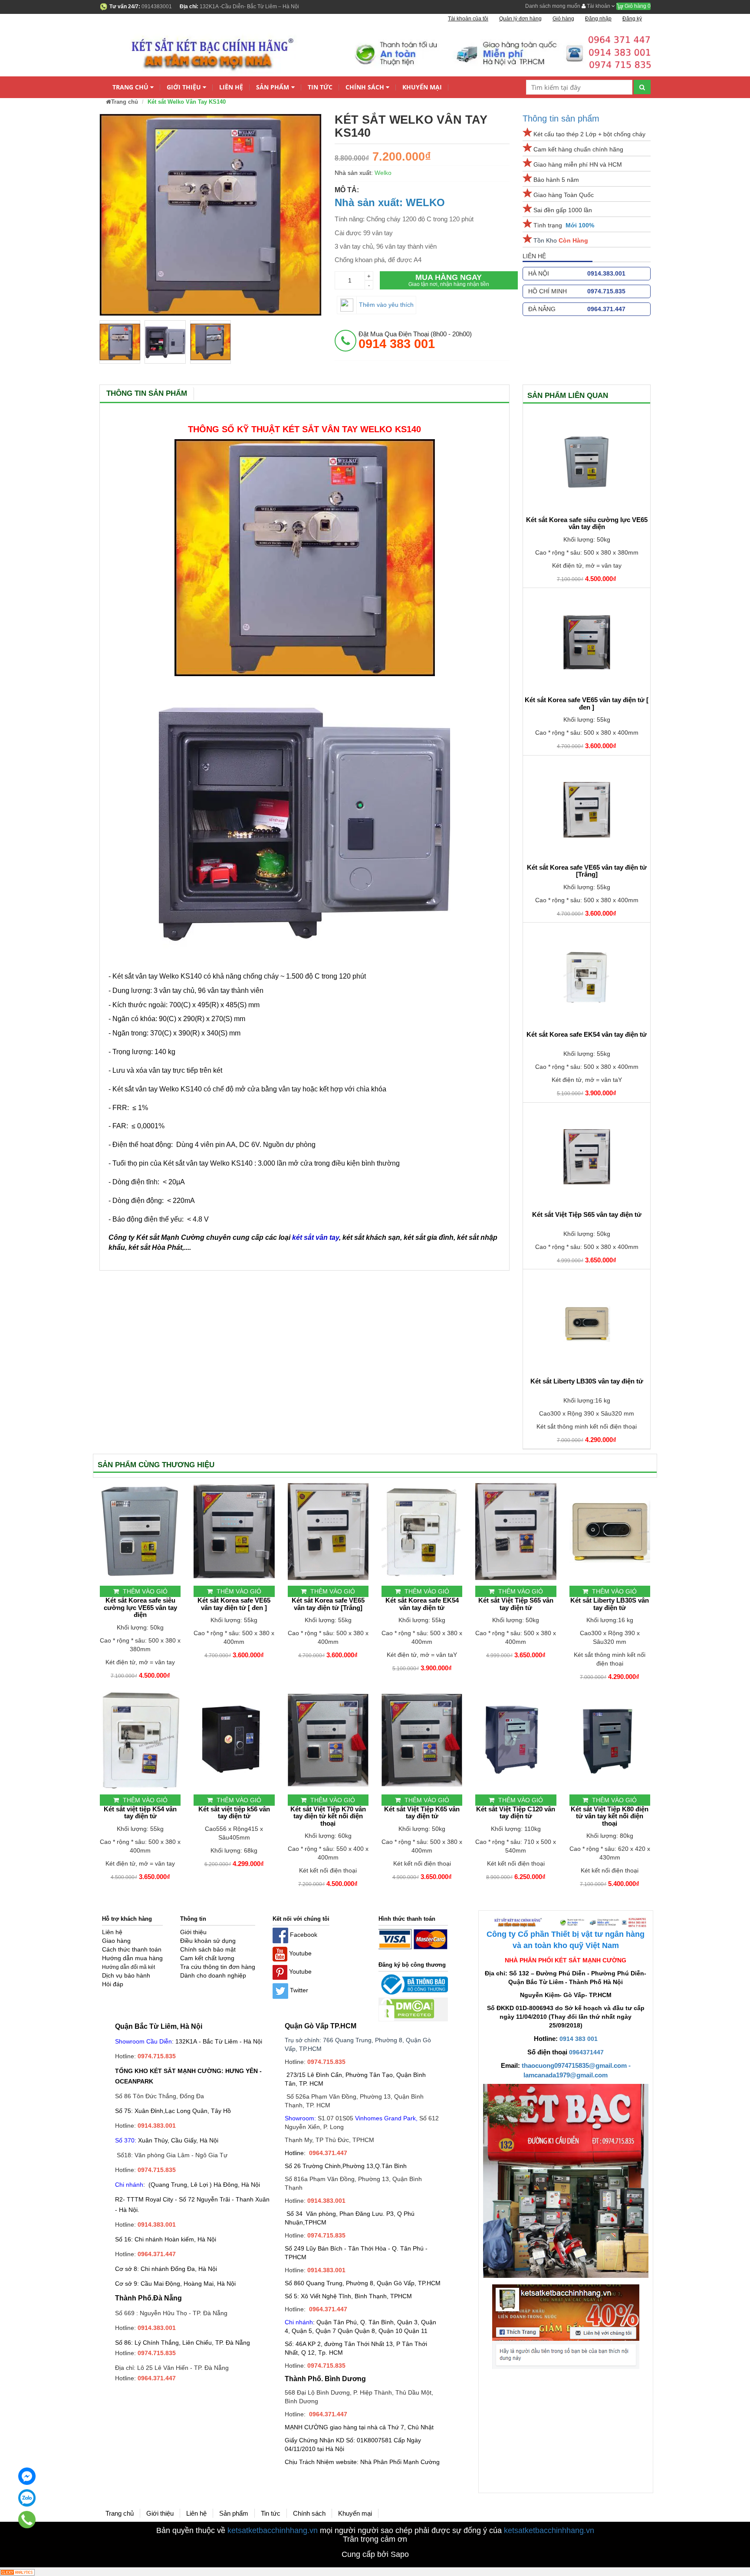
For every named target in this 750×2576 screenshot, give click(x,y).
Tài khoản (599, 6)
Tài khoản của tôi (468, 19)
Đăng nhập (598, 19)
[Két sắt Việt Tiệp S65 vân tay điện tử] (587, 1157)
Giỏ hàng (637, 6)
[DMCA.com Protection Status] (406, 2009)
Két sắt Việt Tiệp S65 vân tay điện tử (587, 1215)
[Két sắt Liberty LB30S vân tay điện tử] (587, 1324)
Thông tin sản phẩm (561, 118)
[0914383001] (27, 2520)
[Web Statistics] (17, 2572)
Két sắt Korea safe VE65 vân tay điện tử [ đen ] (587, 704)
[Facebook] (27, 2476)
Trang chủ (130, 87)
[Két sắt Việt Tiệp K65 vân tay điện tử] (422, 1740)
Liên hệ (231, 87)
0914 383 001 (579, 2039)
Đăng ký (632, 19)
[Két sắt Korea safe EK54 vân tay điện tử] (587, 977)
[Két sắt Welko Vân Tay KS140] (120, 342)
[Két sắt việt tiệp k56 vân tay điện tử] (234, 1740)
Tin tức (320, 87)
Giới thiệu (184, 87)
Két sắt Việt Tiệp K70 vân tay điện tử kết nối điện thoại (328, 1816)
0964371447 (586, 2052)
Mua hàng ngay (449, 280)
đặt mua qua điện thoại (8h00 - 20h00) (415, 340)
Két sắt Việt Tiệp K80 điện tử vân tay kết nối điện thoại (610, 1816)
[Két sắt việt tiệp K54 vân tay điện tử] (140, 1740)
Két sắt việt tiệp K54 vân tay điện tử (140, 1813)
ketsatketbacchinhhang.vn (273, 2530)
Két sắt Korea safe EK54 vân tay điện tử (587, 1035)
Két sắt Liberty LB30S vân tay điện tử (587, 1381)
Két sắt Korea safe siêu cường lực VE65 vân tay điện (587, 524)
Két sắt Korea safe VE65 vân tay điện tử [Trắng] (587, 871)
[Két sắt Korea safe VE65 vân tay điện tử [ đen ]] (587, 642)
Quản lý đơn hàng (520, 19)
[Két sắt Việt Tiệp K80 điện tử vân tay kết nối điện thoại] (610, 1740)
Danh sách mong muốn (553, 6)
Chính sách (365, 87)
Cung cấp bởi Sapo (375, 2554)
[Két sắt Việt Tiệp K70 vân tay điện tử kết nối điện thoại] (328, 1740)
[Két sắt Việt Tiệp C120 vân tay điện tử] (516, 1740)
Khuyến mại (422, 87)
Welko (383, 173)
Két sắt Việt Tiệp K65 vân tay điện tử (422, 1813)
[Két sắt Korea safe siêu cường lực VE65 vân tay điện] (587, 462)
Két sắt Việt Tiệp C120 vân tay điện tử (516, 1813)
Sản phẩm (273, 87)
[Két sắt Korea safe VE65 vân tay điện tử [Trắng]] (587, 810)
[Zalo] (27, 2498)
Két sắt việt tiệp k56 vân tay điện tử (234, 1813)
